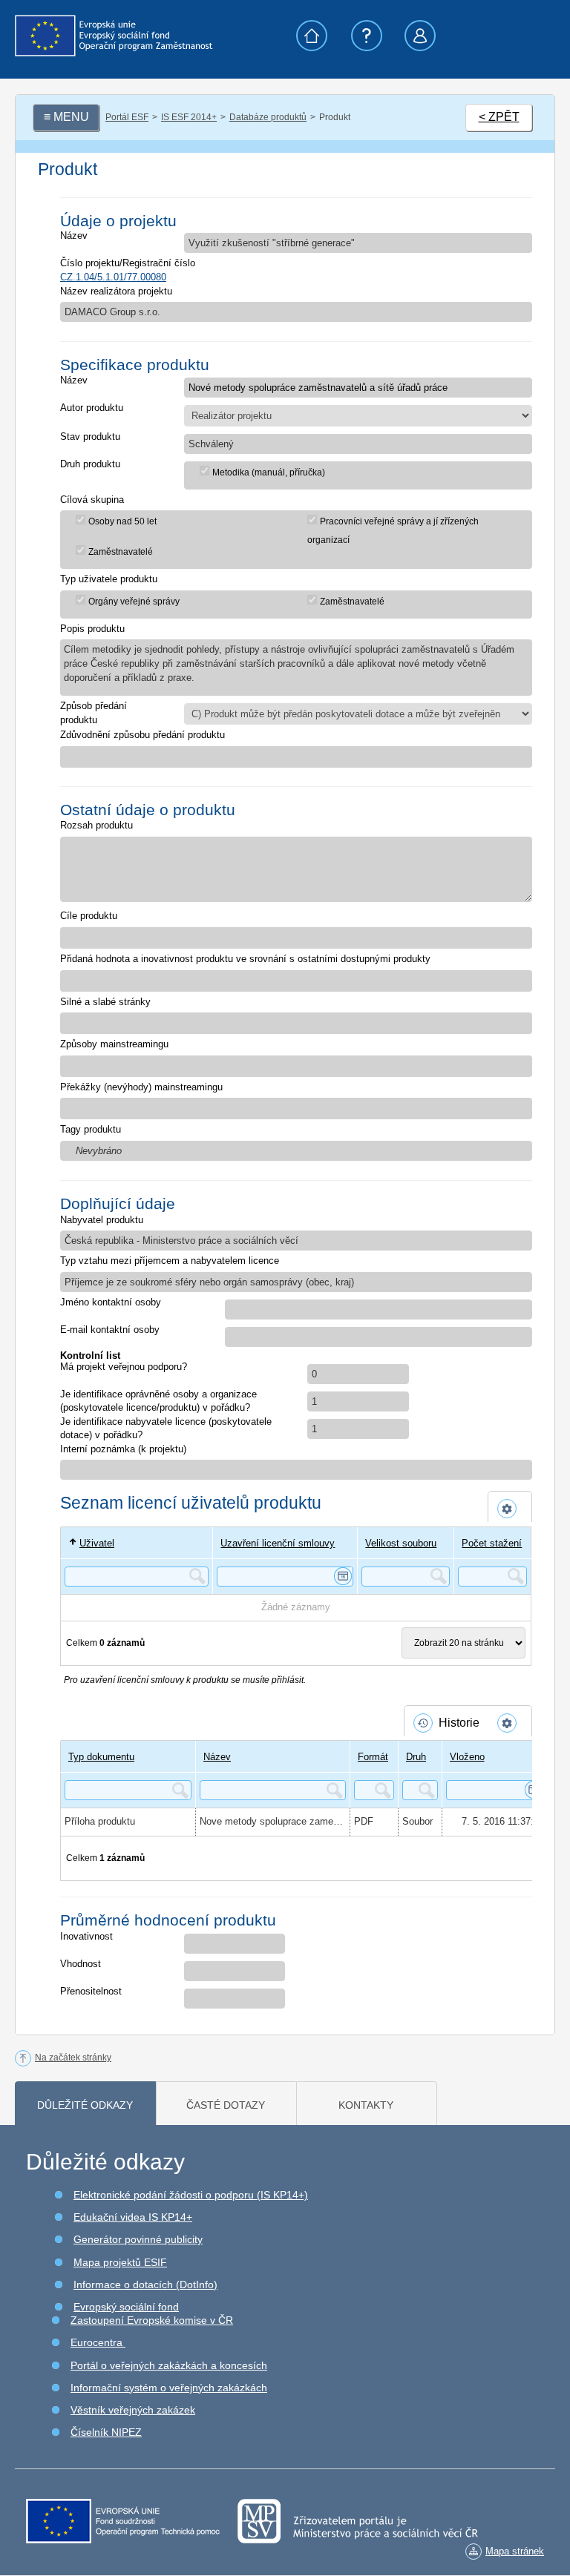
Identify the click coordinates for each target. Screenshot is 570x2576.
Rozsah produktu (96, 825)
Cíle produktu (89, 916)
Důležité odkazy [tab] (85, 2105)
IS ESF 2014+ (189, 117)
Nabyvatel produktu (102, 1220)
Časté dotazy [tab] (226, 2105)
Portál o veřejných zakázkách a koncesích (169, 2365)
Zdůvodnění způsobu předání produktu (142, 735)
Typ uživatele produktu (109, 579)
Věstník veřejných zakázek (133, 2410)
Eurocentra (98, 2342)
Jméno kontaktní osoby (111, 1302)
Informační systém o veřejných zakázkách (169, 2388)
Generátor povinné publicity (138, 2239)
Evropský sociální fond (126, 2307)
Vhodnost (81, 1964)
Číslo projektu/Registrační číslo (128, 263)
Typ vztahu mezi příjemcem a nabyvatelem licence (170, 1261)
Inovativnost (86, 1936)
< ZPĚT (499, 117)
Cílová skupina (92, 500)
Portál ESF (127, 117)
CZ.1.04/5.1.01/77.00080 (113, 277)
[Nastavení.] (510, 1509)
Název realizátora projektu (116, 291)
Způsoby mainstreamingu (114, 1044)
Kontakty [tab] (366, 2105)
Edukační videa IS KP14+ (133, 2217)
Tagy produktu (91, 1129)
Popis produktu (92, 629)
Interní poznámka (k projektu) (123, 1449)
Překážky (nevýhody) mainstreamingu (141, 1087)
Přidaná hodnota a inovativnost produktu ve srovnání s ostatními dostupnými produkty (245, 959)
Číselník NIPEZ (106, 2432)
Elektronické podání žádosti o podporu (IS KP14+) (191, 2195)
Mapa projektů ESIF (120, 2262)
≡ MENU (66, 117)
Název (74, 235)
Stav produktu (90, 437)
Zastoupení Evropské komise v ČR (152, 2320)
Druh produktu (90, 464)
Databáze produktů (268, 117)
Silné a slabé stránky (105, 1002)
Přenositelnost (91, 1991)
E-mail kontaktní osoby (110, 1330)
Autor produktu (92, 408)
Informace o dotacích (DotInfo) (145, 2285)
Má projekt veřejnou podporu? (124, 1367)
